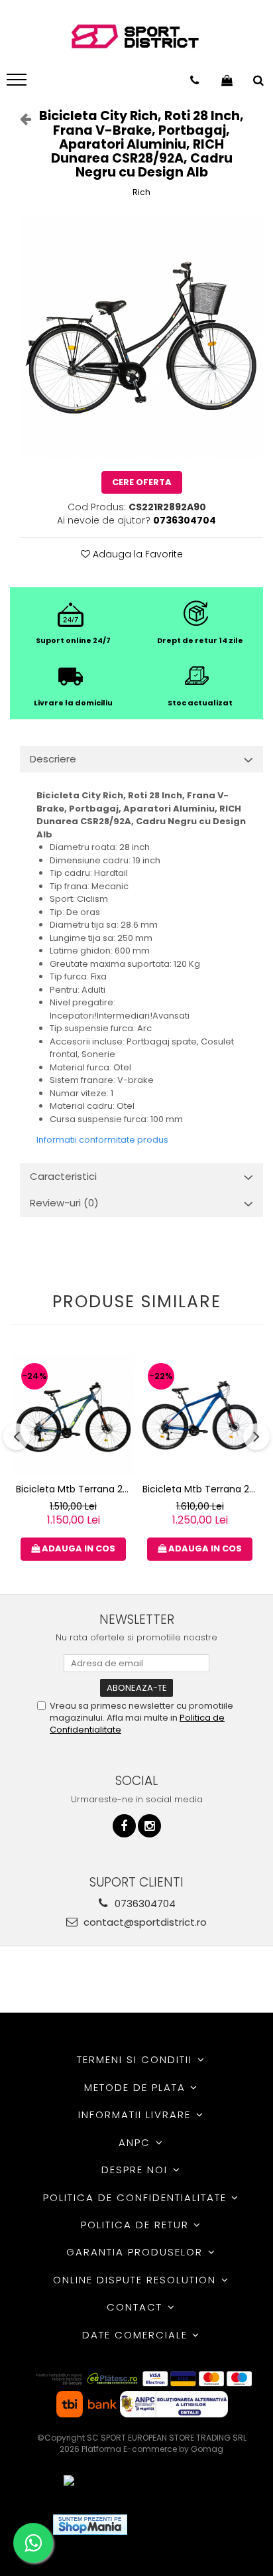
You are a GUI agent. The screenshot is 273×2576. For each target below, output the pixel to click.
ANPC (136, 2142)
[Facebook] (124, 1826)
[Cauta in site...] (258, 80)
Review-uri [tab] (64, 1203)
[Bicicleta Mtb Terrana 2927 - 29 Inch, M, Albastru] (200, 1415)
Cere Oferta (142, 482)
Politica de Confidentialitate (137, 2197)
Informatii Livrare (136, 2114)
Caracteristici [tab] (63, 1176)
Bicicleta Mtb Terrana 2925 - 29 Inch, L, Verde (75, 1489)
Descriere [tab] (53, 759)
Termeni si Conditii (136, 2059)
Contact (136, 2307)
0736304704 (144, 1903)
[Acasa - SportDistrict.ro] (135, 37)
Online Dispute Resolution (136, 2280)
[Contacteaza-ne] (194, 80)
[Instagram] (149, 1826)
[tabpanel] (141, 336)
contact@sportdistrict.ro (144, 1922)
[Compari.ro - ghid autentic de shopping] (186, 2525)
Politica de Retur (137, 2225)
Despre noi (136, 2170)
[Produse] (18, 84)
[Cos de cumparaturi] (227, 80)
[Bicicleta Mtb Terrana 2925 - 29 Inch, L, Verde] (73, 1415)
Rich (141, 192)
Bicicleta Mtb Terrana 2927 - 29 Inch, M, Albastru (201, 1489)
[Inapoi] (20, 119)
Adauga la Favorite (136, 554)
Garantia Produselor (136, 2252)
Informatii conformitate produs (102, 1140)
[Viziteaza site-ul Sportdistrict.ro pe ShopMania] (90, 2525)
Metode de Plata (137, 2087)
